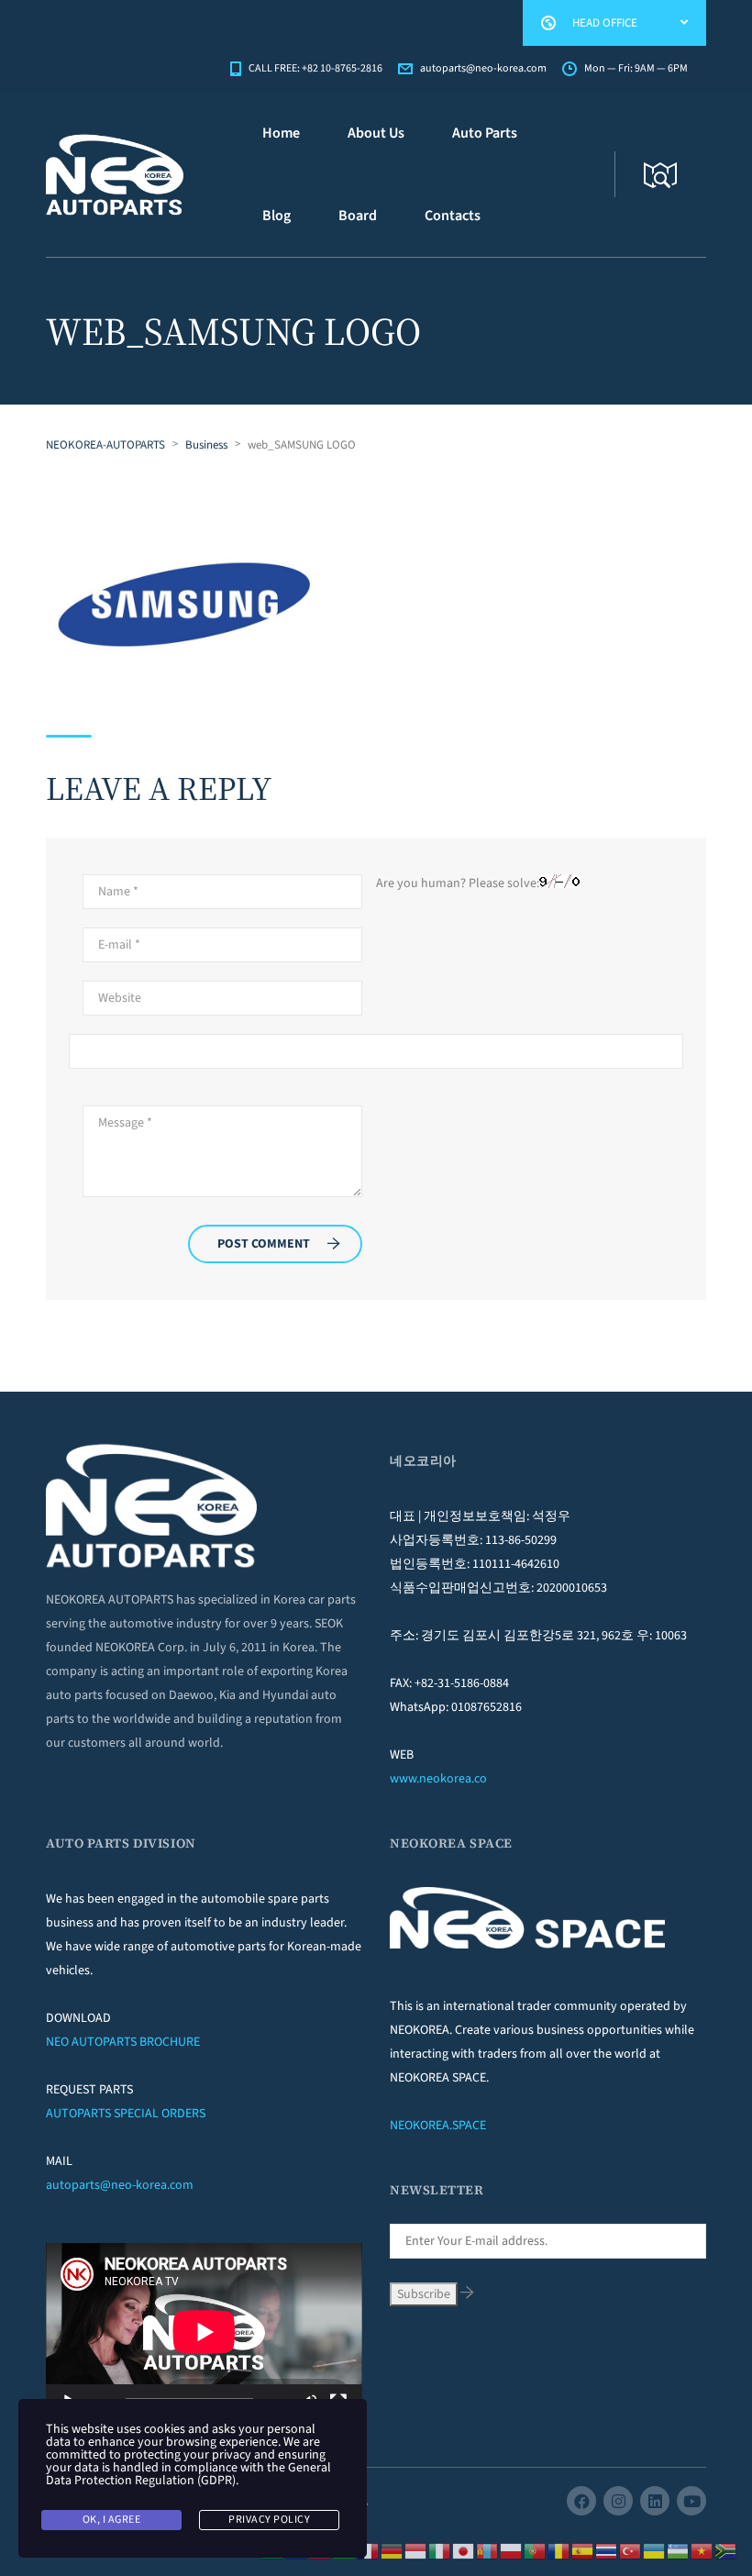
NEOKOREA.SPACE (438, 2126)
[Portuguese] (536, 2550)
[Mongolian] (488, 2550)
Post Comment (264, 1244)
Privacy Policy (269, 2520)
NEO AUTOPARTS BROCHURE (123, 2042)
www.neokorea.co (438, 1779)
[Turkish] (631, 2550)
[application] (204, 2332)
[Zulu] (726, 2550)
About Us (376, 133)
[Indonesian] (416, 2550)
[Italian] (440, 2550)
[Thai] (607, 2550)
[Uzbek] (679, 2550)
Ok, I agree (112, 2520)
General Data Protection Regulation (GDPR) (188, 2474)
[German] (393, 2550)
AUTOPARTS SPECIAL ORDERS (126, 2114)
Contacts (453, 216)
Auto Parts (485, 133)
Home (281, 133)
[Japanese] (464, 2550)
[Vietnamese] (702, 2550)
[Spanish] (583, 2550)
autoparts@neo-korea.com (120, 2185)
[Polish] (512, 2550)
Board (358, 216)
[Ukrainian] (655, 2550)
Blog (276, 216)
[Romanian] (559, 2550)
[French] (369, 2550)
